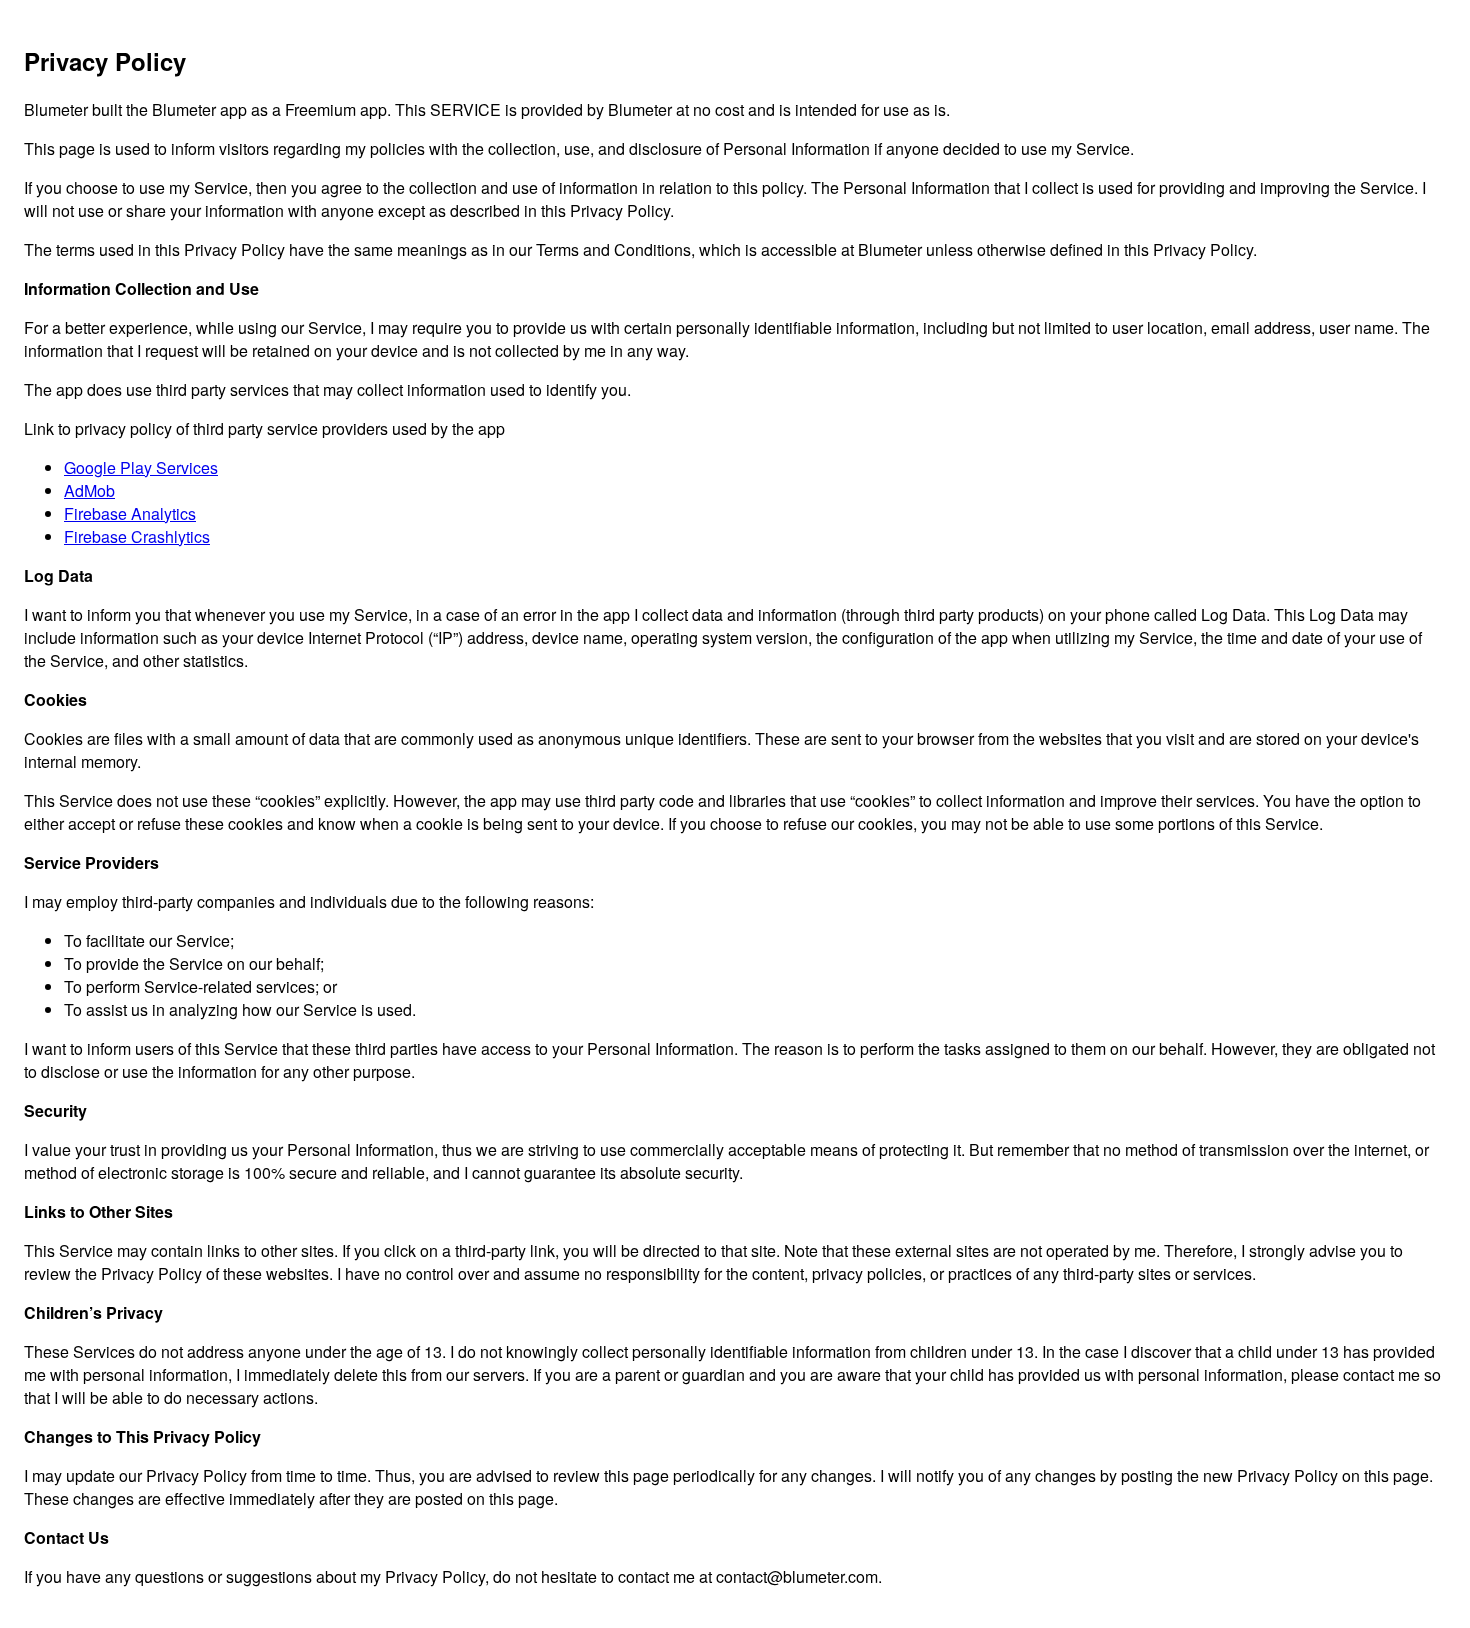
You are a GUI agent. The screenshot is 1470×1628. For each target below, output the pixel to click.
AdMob (89, 490)
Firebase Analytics (130, 513)
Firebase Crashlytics (137, 536)
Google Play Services (141, 467)
